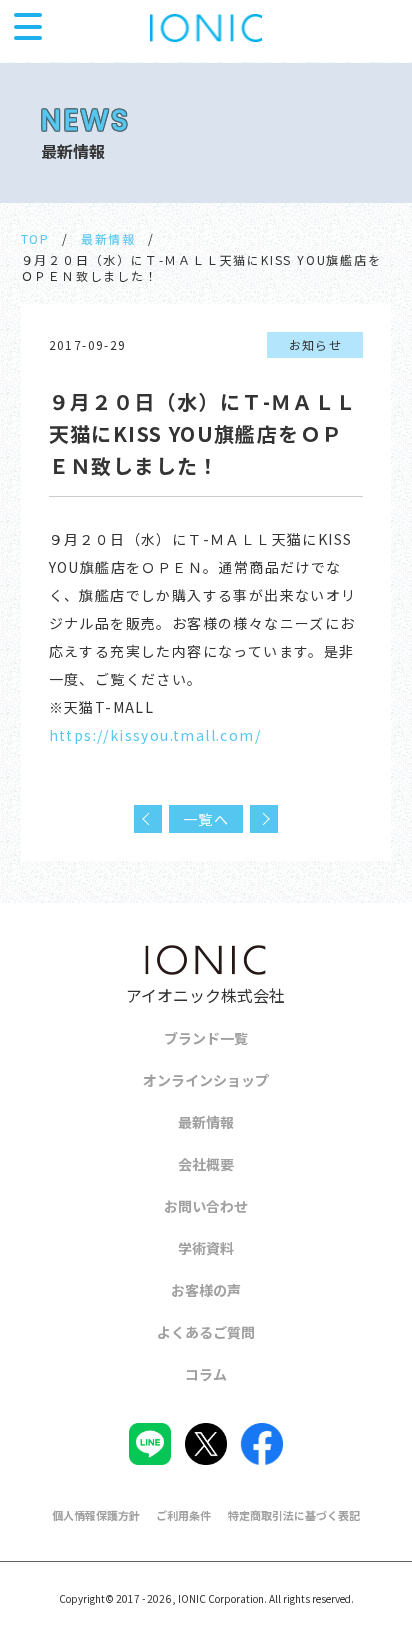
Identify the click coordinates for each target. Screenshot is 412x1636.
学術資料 (206, 1248)
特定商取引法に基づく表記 (294, 1515)
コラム (206, 1374)
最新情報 (108, 238)
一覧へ (206, 819)
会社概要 (206, 1164)
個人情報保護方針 (96, 1515)
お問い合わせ (206, 1206)
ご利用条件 (183, 1515)
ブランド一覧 (206, 1038)
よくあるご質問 (206, 1332)
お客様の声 (206, 1290)
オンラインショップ (206, 1080)
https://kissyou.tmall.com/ (155, 735)
